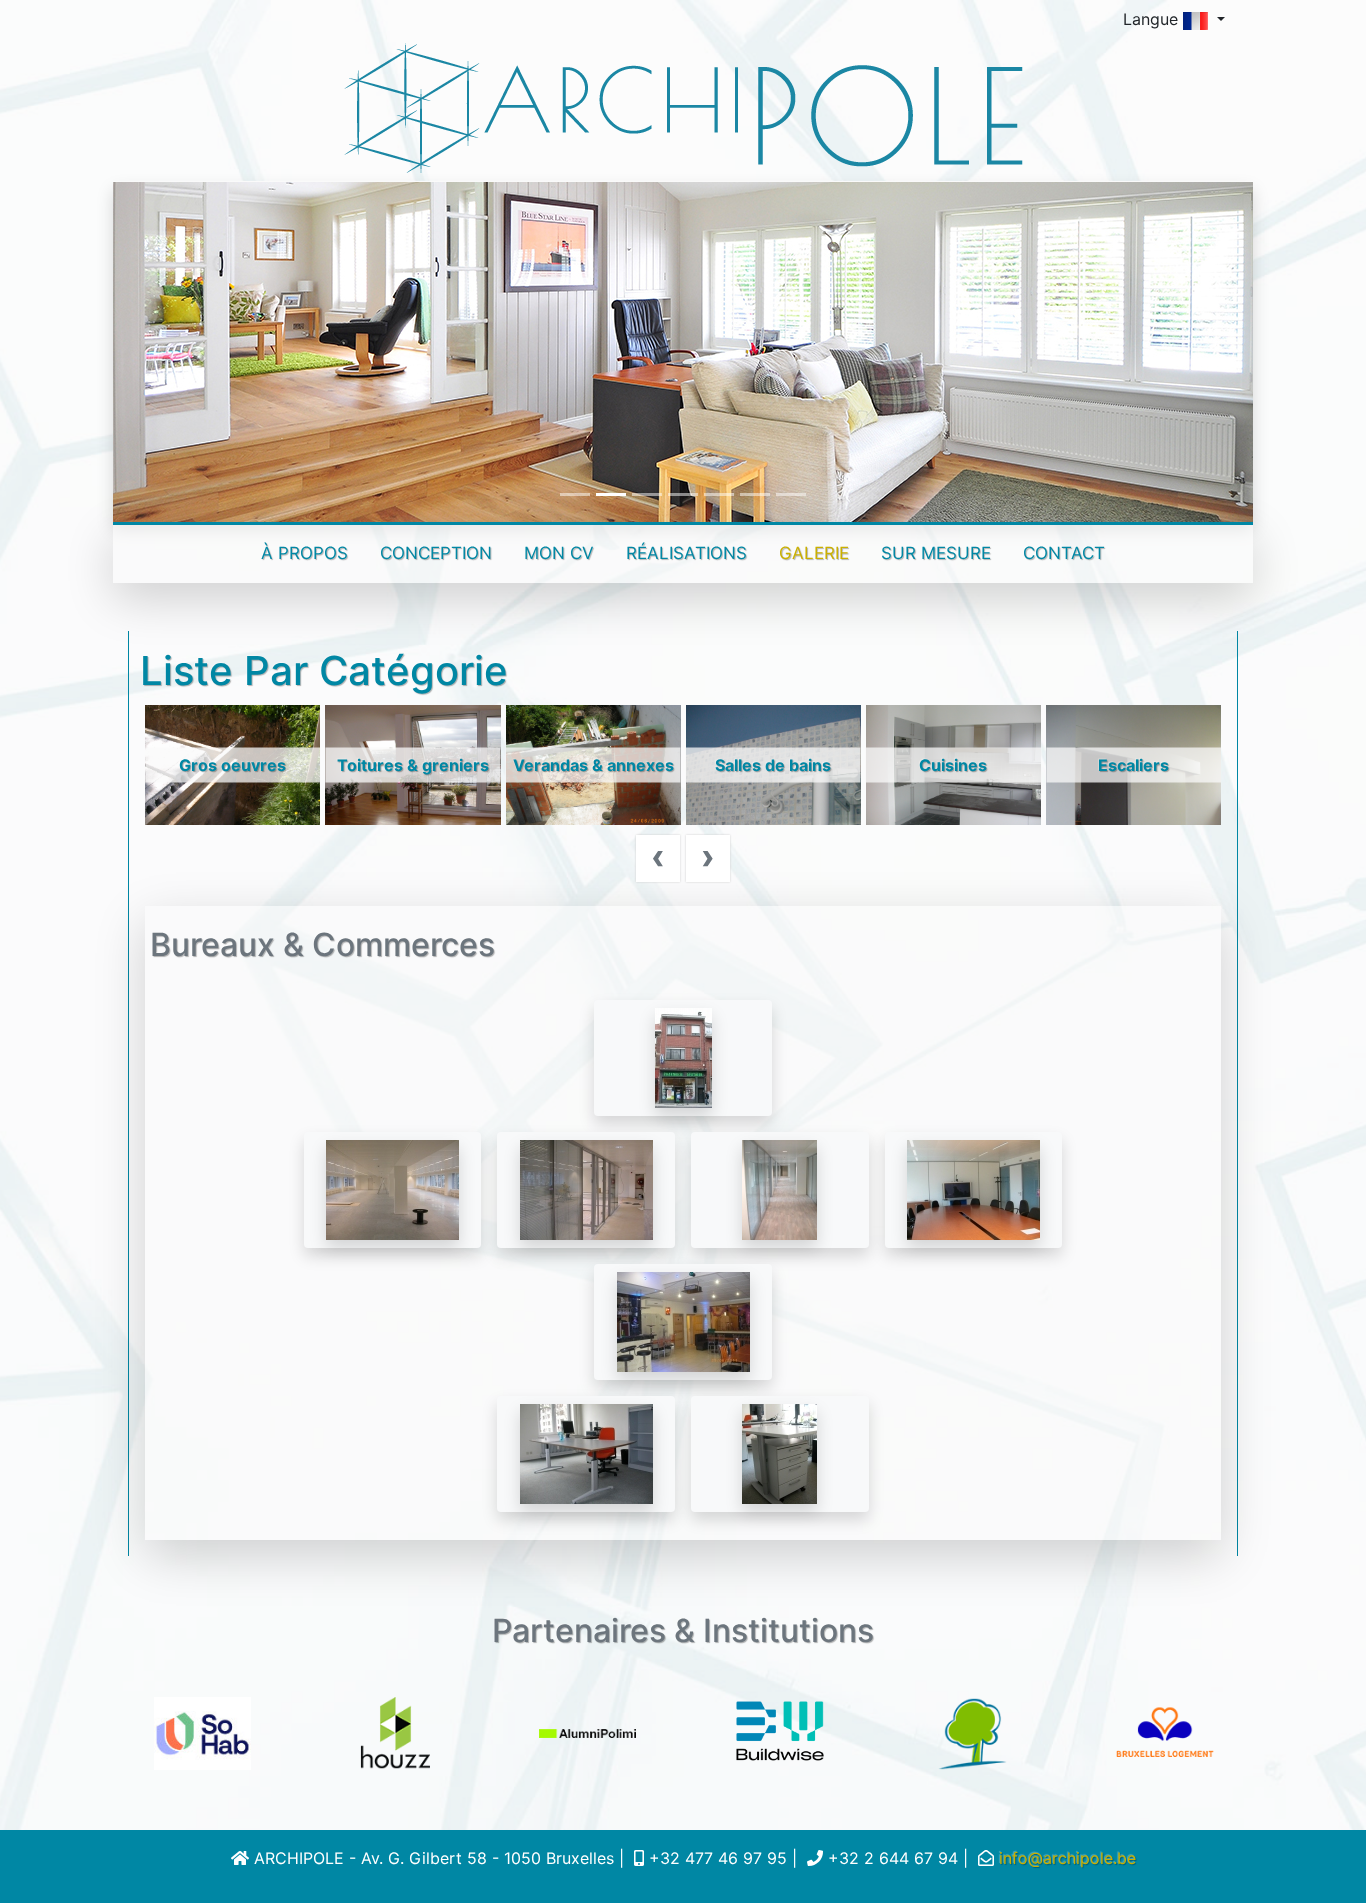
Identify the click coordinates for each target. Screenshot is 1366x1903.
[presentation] (658, 856)
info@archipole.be (1067, 1858)
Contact (1064, 553)
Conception (436, 553)
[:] (683, 1057)
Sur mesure (936, 553)
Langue (1153, 19)
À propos (312, 552)
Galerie (814, 553)
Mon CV (559, 553)
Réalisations (686, 553)
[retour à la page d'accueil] (683, 107)
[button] (198, 352)
